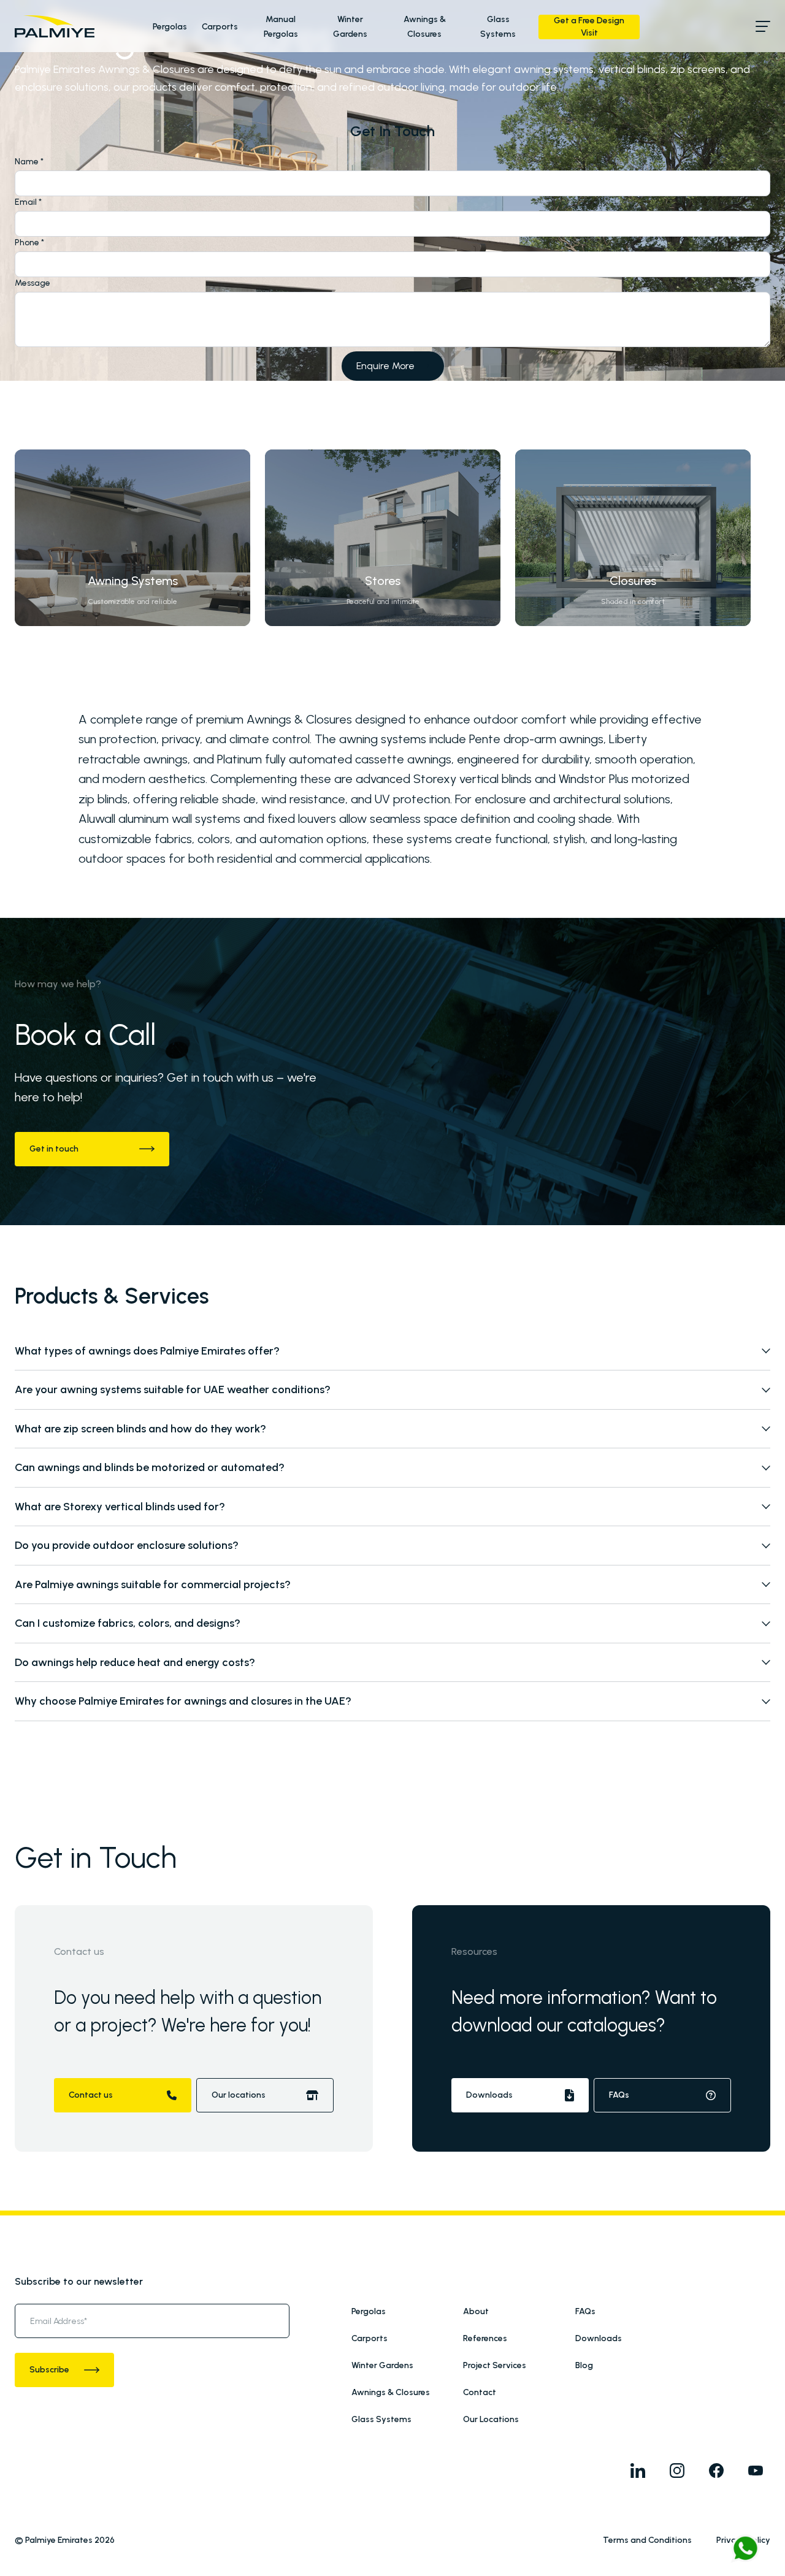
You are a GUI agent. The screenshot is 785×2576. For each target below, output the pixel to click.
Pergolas (170, 27)
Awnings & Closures (391, 2392)
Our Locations (491, 2419)
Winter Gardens (382, 2365)
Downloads (599, 2338)
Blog (584, 2365)
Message (33, 283)
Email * (28, 202)
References (485, 2338)
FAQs (585, 2311)
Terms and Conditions (647, 2540)
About (476, 2311)
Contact (480, 2392)
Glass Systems (381, 2419)
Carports (220, 27)
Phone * (29, 243)
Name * (29, 162)
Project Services (495, 2365)
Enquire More (385, 366)
